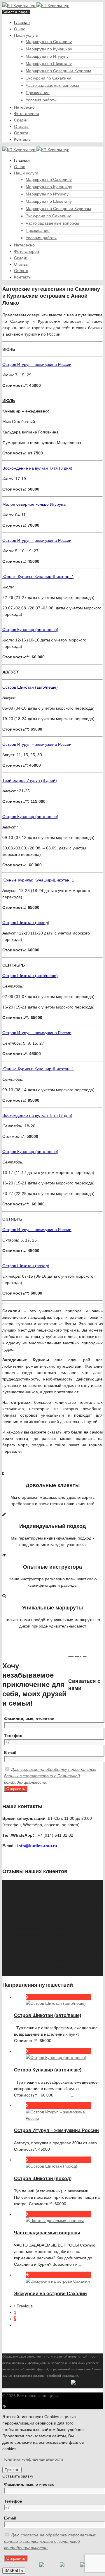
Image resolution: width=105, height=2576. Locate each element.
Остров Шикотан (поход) (43, 2179)
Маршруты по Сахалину (49, 42)
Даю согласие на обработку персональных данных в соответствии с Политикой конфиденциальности (50, 1776)
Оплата (21, 133)
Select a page (15, 12)
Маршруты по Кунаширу (49, 49)
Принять (12, 2470)
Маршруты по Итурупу (47, 56)
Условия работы (41, 100)
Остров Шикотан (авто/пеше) (48, 2015)
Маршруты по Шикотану (49, 64)
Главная (22, 22)
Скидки (21, 120)
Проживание (38, 93)
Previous (24, 2306)
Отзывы (21, 126)
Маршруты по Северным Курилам (58, 71)
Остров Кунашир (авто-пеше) (48, 2070)
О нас (20, 29)
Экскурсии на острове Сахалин (50, 2294)
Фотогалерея (27, 114)
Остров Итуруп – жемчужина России (56, 2130)
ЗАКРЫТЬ (14, 2571)
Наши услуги (26, 35)
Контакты (23, 139)
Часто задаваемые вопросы (52, 85)
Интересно (24, 107)
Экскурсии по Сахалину (48, 78)
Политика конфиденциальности (33, 2459)
